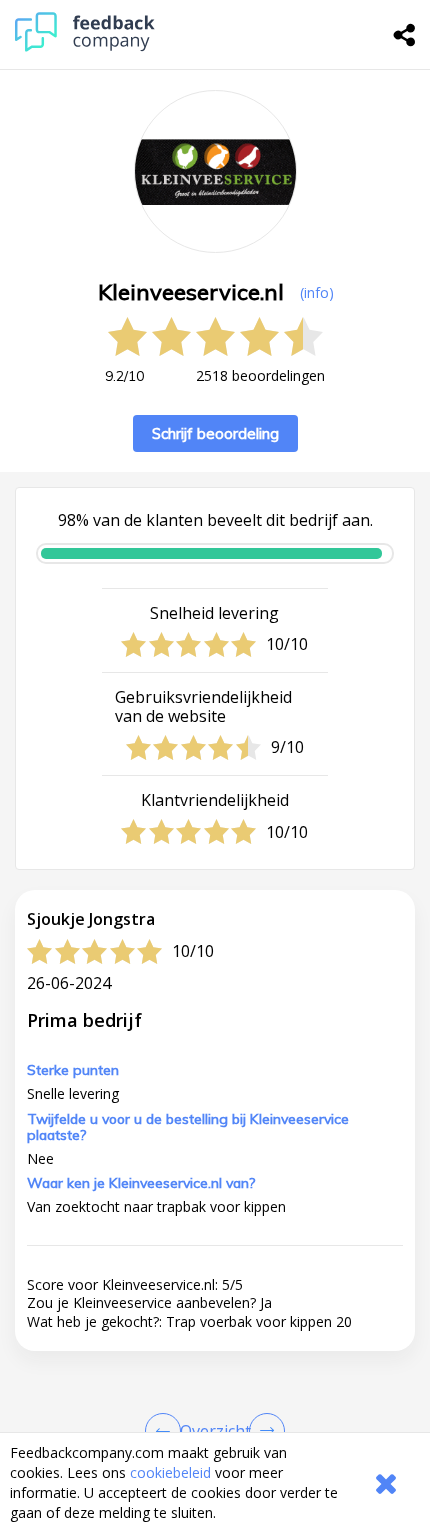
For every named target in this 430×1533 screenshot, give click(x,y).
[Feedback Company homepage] (85, 46)
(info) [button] (317, 292)
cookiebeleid (170, 1472)
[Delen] (405, 35)
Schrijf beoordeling (215, 433)
